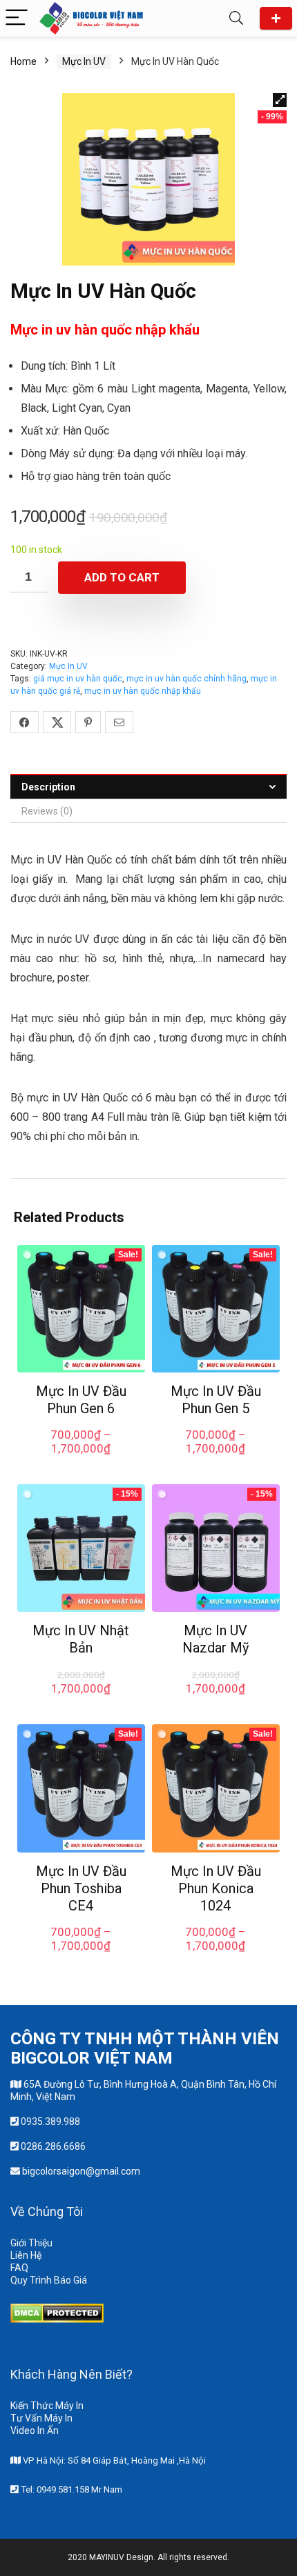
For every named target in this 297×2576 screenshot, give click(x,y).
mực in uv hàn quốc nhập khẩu (143, 691)
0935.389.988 (50, 2121)
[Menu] (17, 18)
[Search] (236, 18)
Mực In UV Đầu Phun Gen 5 (216, 1400)
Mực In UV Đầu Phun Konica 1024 (216, 1888)
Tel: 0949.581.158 (56, 2489)
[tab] (148, 787)
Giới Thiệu (31, 2243)
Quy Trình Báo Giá (49, 2280)
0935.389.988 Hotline (276, 18)
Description (48, 787)
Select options (81, 1463)
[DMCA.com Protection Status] (57, 2310)
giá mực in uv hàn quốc (78, 679)
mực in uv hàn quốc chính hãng (186, 679)
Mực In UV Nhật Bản (81, 1639)
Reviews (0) (47, 811)
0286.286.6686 (53, 2146)
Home (23, 61)
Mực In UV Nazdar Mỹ (215, 1639)
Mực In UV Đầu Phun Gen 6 (81, 1400)
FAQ (19, 2268)
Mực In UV (84, 61)
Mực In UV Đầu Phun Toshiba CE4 (81, 1888)
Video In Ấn (35, 2430)
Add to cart (122, 577)
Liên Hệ (26, 2255)
